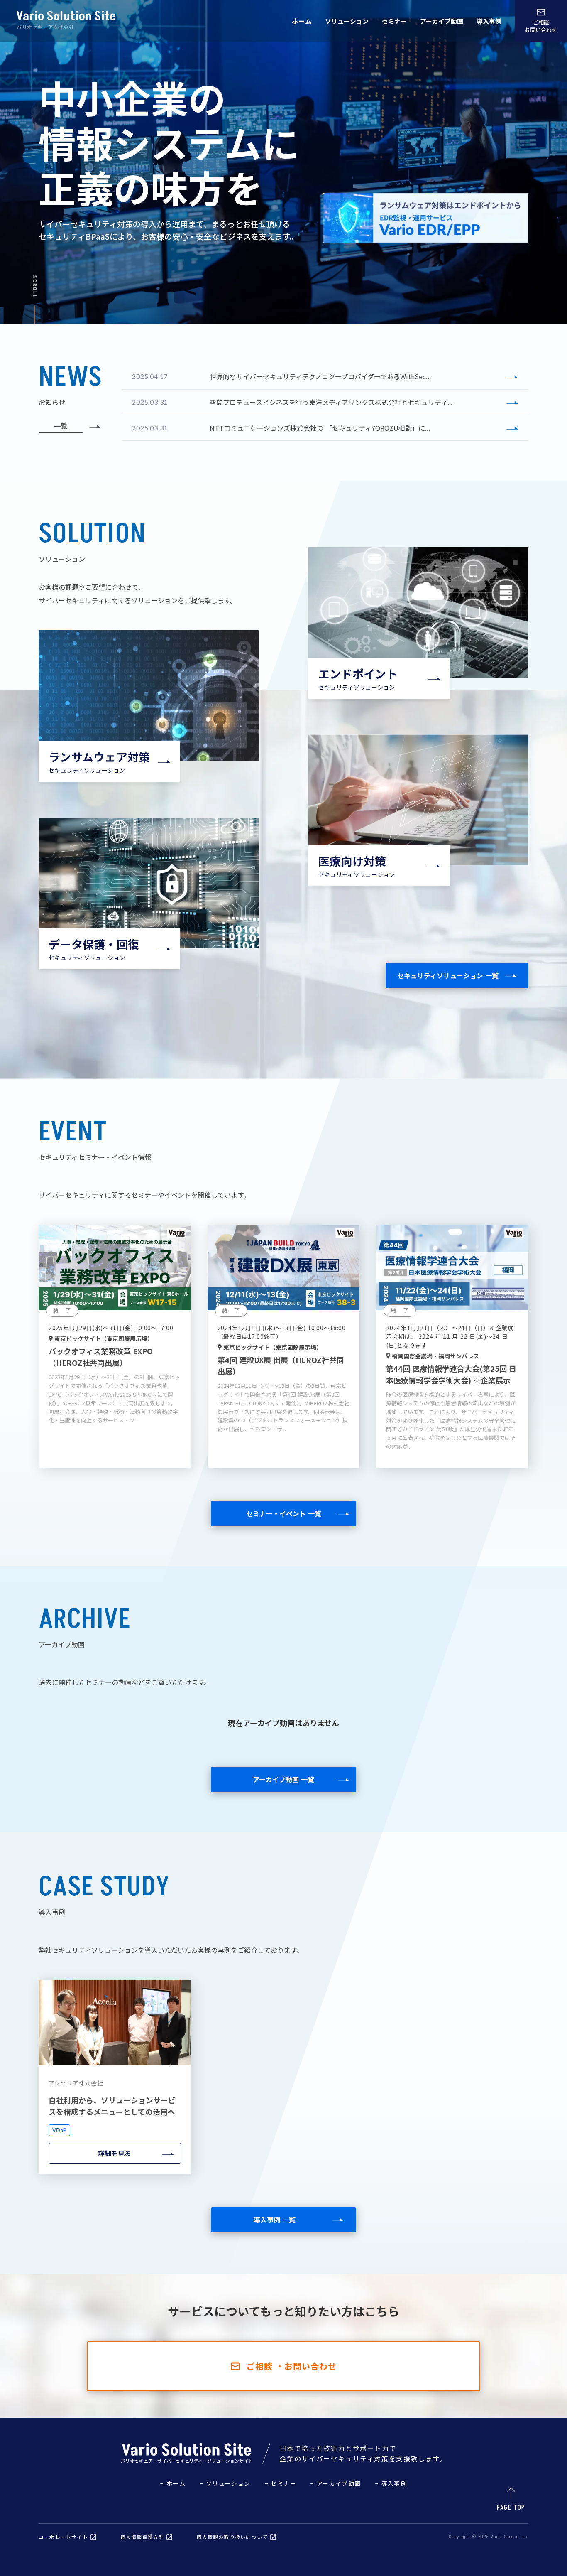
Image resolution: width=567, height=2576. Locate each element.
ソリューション (347, 21)
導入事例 (489, 21)
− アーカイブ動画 (336, 2483)
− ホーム (173, 2483)
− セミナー (281, 2483)
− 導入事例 (391, 2483)
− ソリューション (225, 2483)
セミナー (394, 21)
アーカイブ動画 (442, 21)
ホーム (302, 21)
